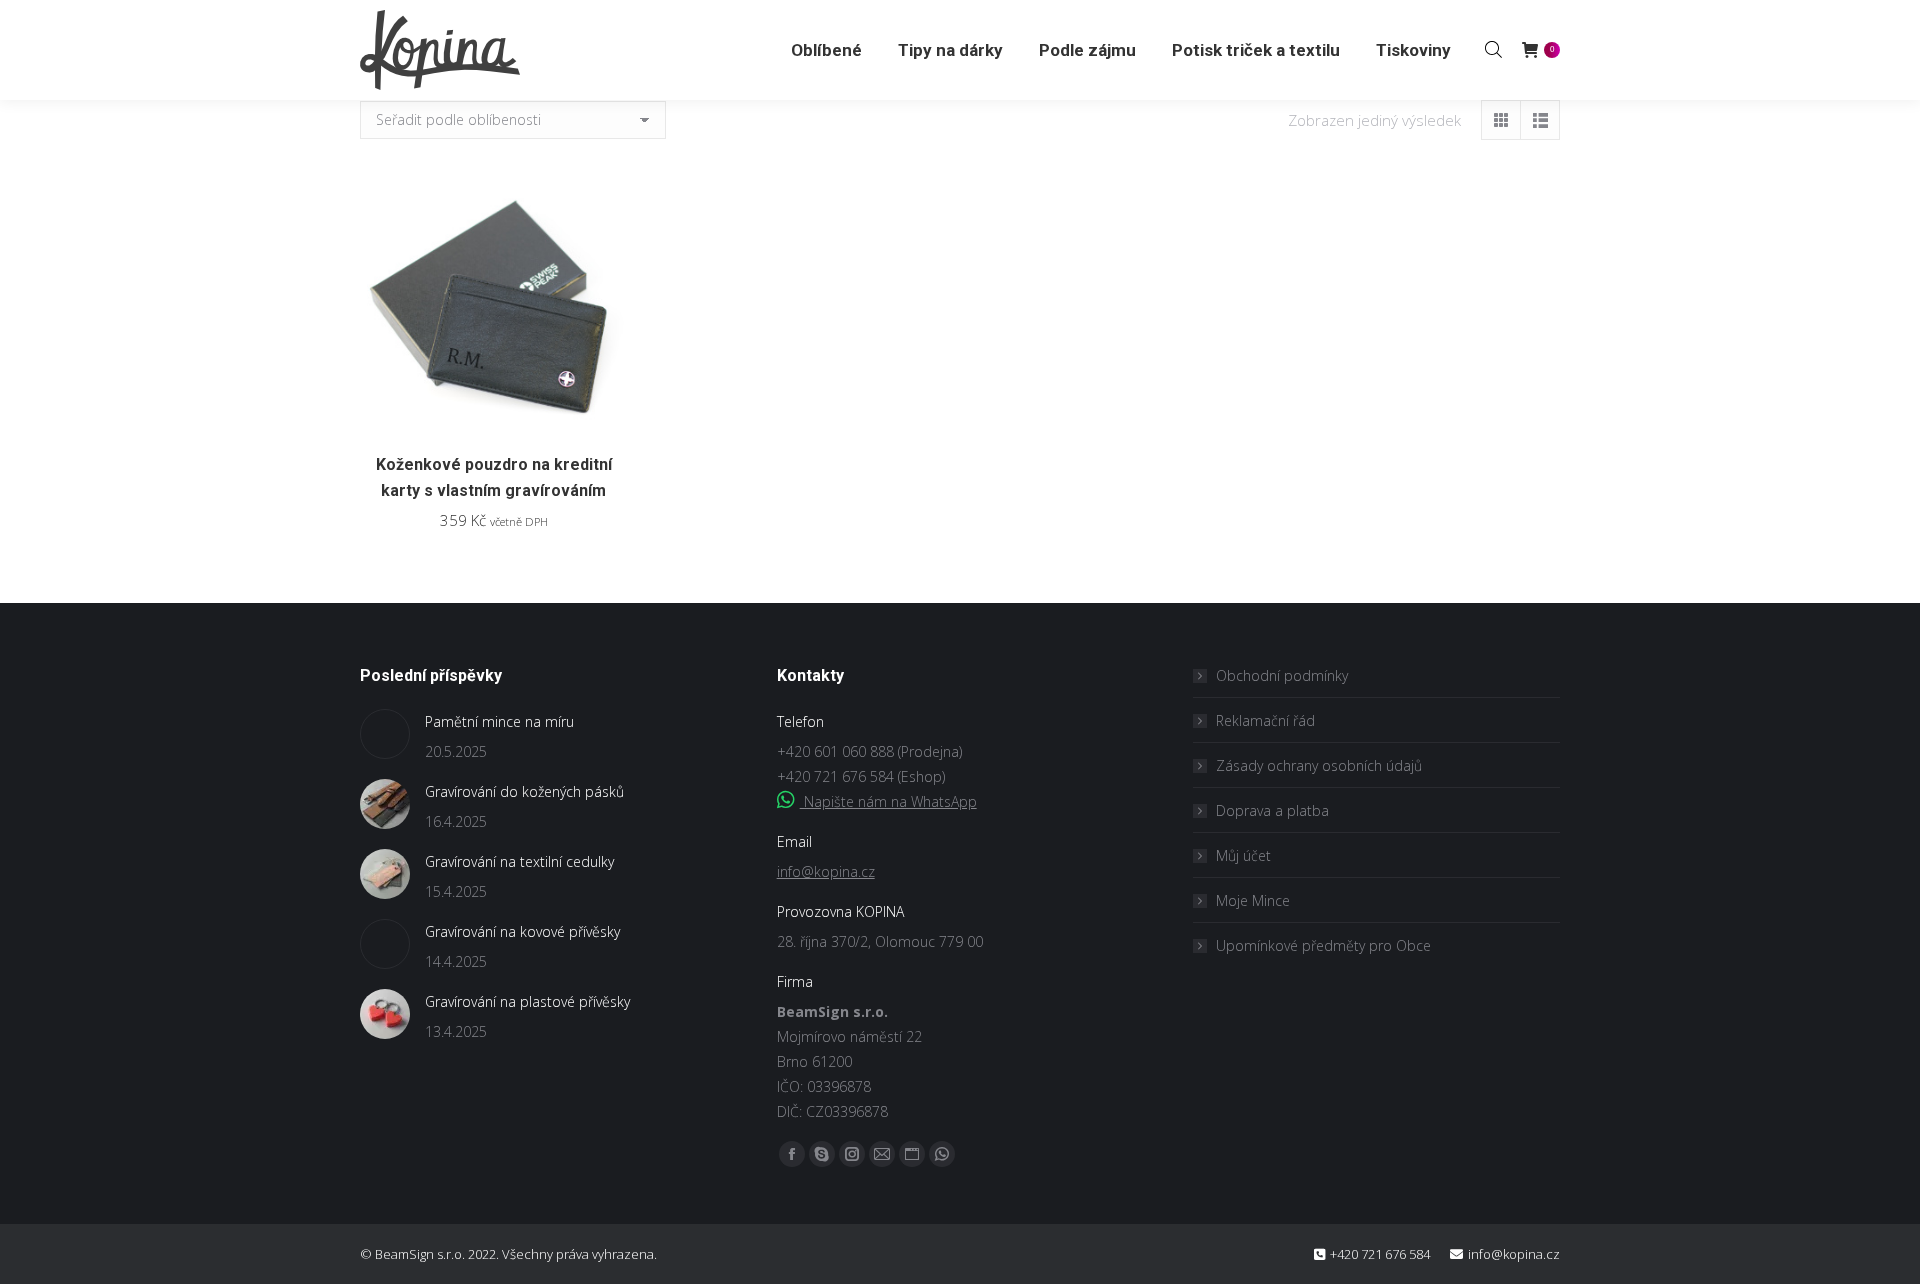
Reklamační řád (1265, 720)
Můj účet (1243, 855)
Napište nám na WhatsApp (888, 801)
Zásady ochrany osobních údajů (1319, 765)
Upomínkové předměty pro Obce (1323, 945)
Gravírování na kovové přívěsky (522, 931)
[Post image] (385, 734)
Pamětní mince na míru (499, 721)
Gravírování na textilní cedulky (519, 861)
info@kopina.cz (826, 871)
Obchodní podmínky (1282, 675)
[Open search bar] (1493, 49)
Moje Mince (1253, 900)
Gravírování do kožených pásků (524, 791)
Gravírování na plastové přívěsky (527, 1001)
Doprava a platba (1272, 810)
